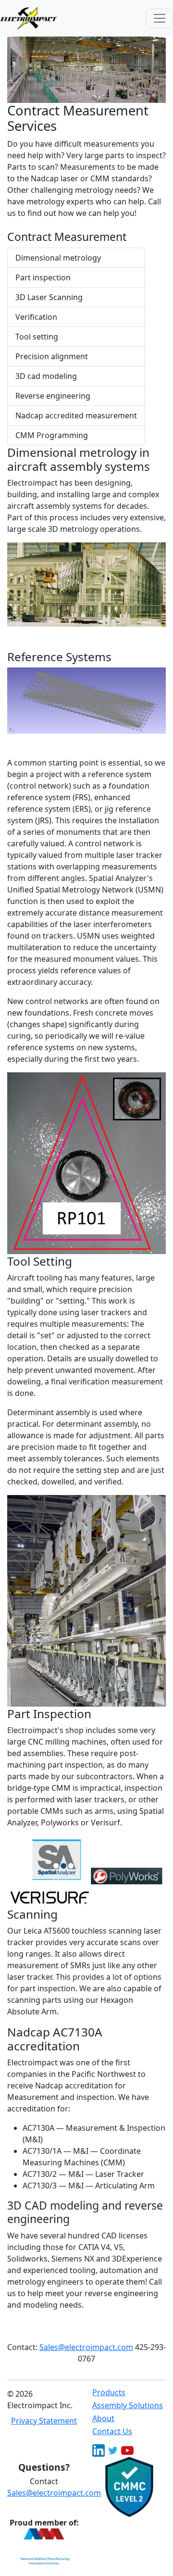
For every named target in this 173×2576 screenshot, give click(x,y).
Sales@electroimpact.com (86, 2347)
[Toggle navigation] (160, 18)
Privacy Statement (44, 2421)
